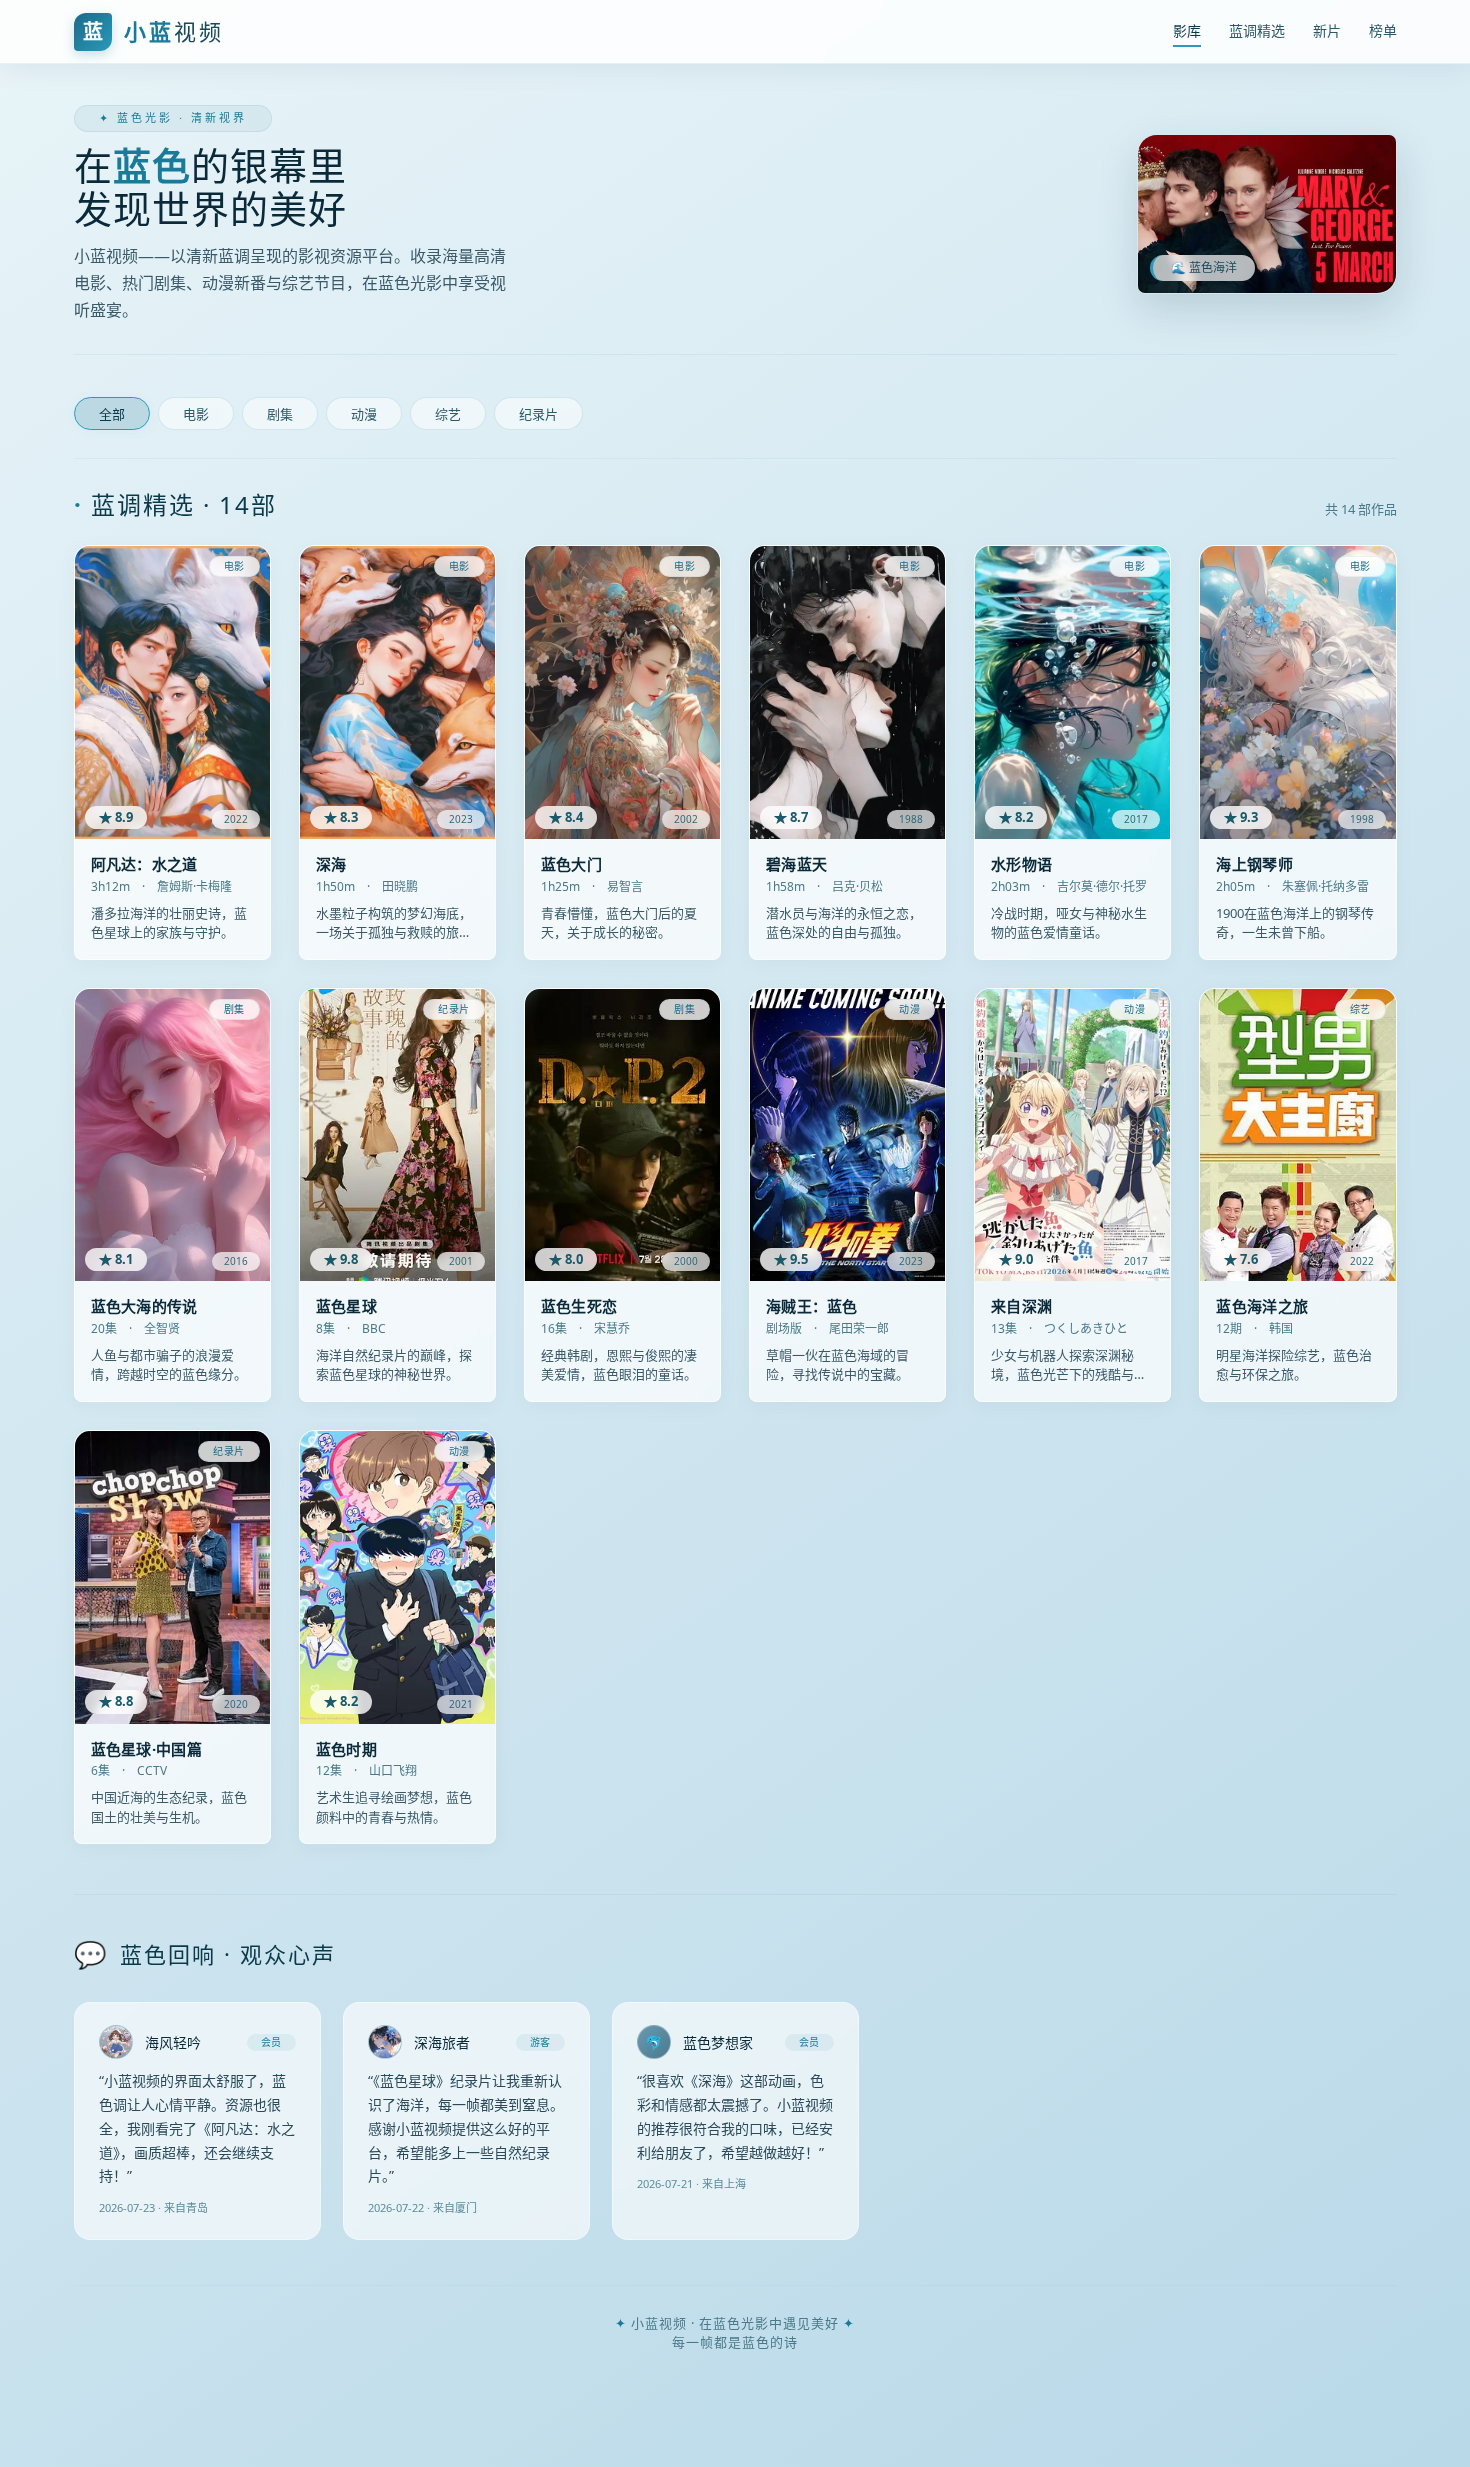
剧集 (280, 414)
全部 (112, 414)
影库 (1187, 30)
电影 (196, 414)
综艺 (448, 414)
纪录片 (538, 414)
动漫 (364, 414)
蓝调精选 (1257, 30)
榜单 (1383, 30)
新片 (1327, 30)
